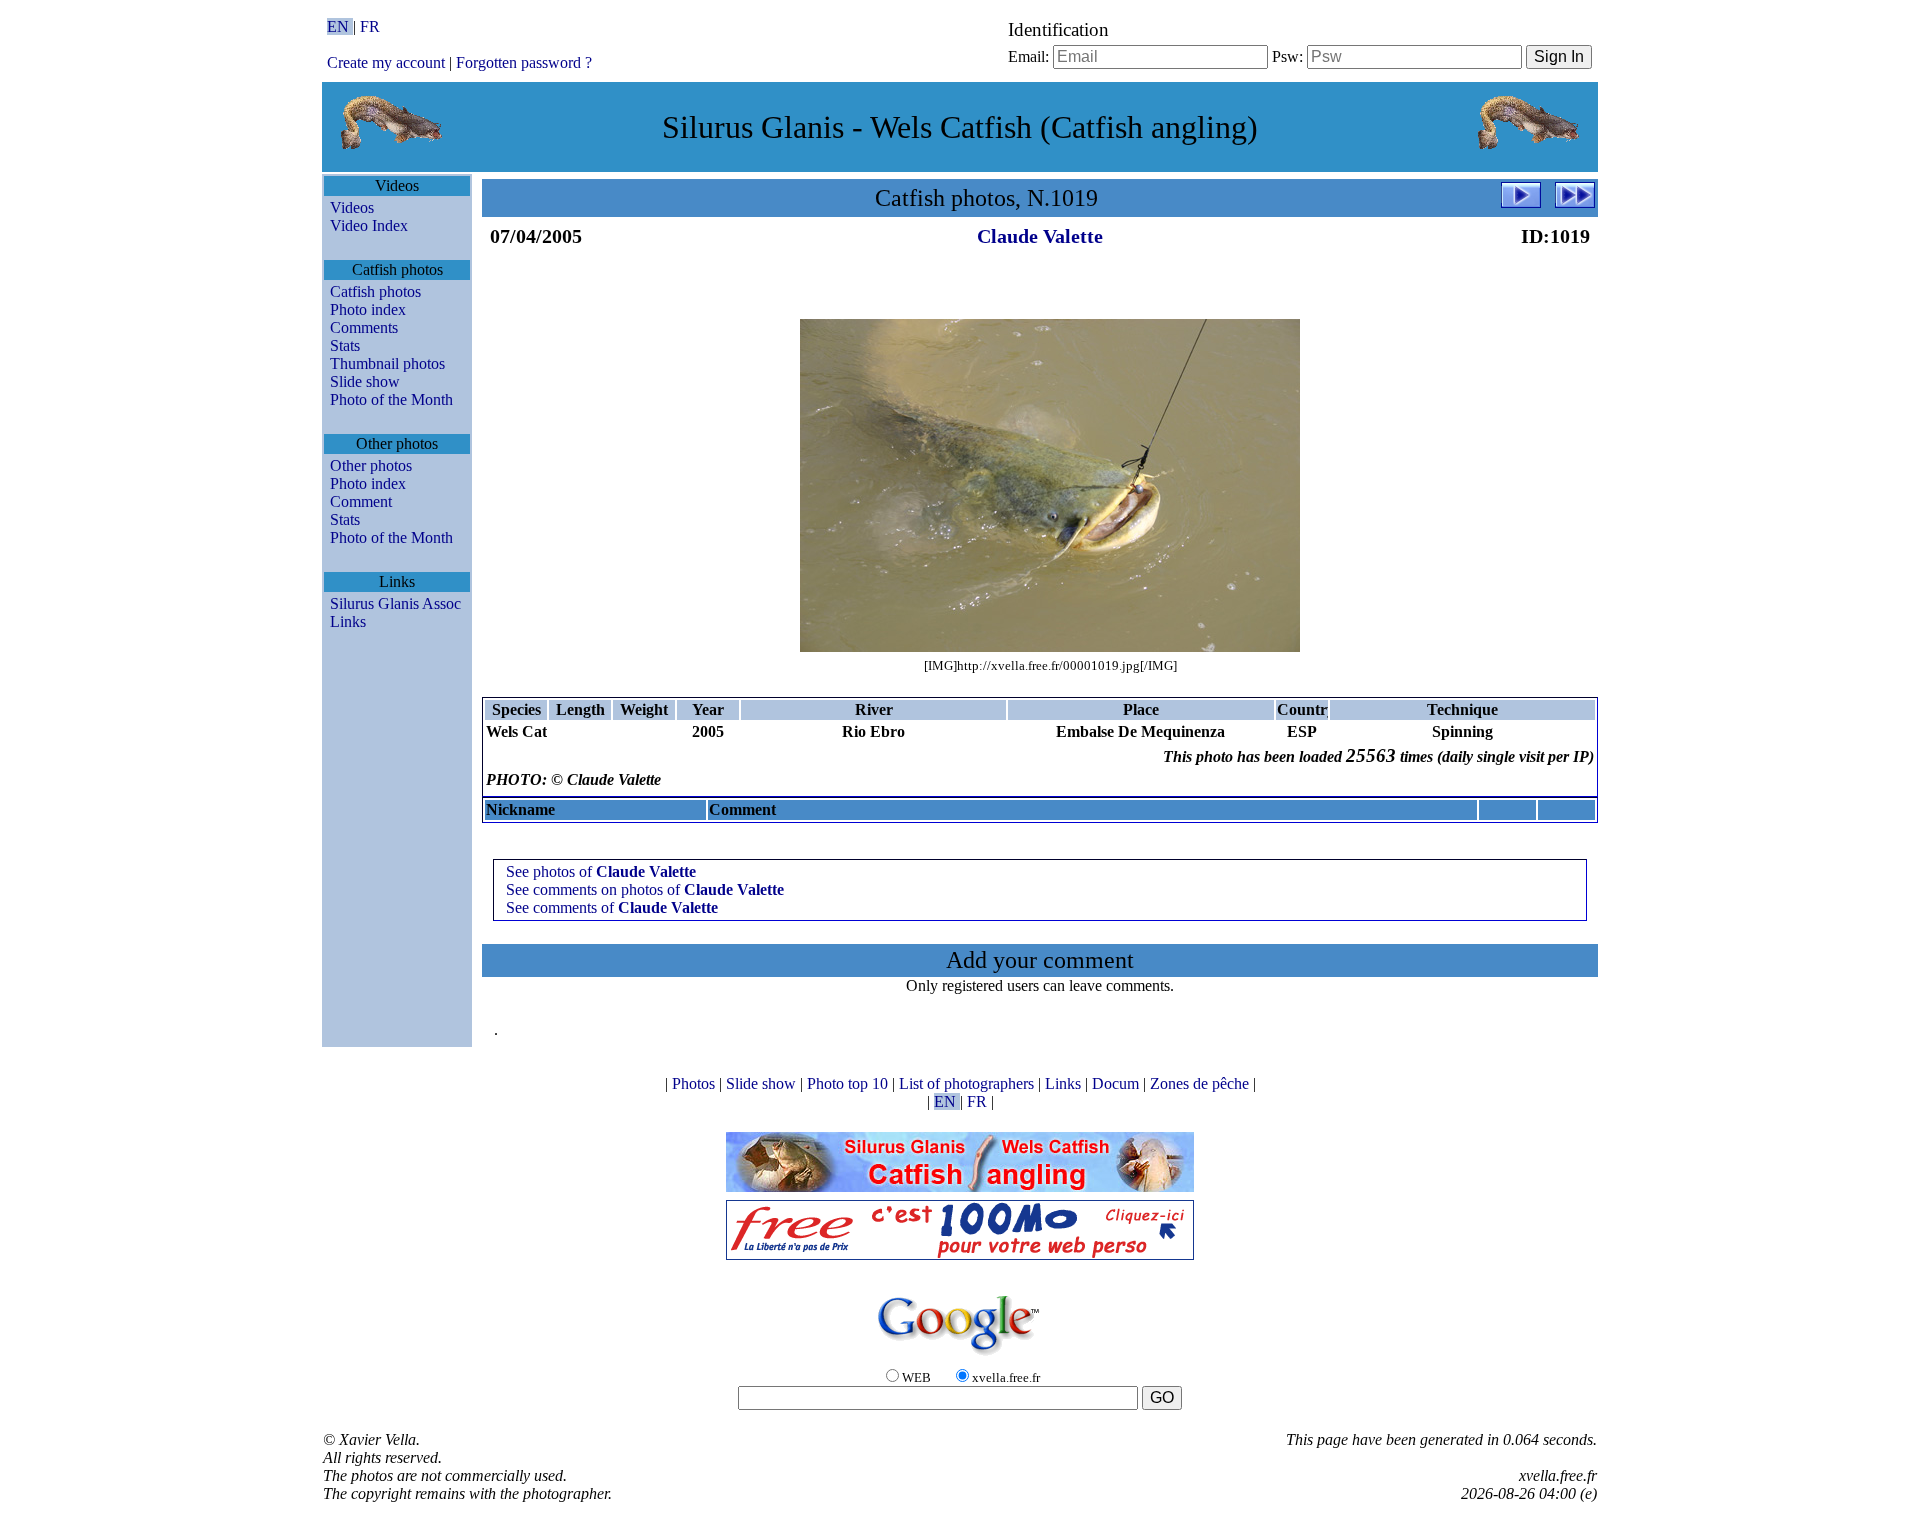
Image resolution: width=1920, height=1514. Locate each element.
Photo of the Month (391, 399)
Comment (361, 501)
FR (370, 26)
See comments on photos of (645, 889)
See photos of (601, 871)
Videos (352, 207)
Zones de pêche (1201, 1083)
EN (340, 26)
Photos (695, 1083)
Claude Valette (1040, 236)
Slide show (365, 381)
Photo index (368, 309)
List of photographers (968, 1083)
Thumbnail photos (387, 363)
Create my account (386, 62)
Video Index (369, 225)
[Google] (960, 1356)
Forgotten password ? (524, 62)
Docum (1117, 1083)
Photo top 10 (849, 1083)
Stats (345, 345)
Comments (364, 327)
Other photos (371, 465)
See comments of (612, 907)
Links (348, 621)
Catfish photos (375, 291)
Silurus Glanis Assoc (395, 603)
